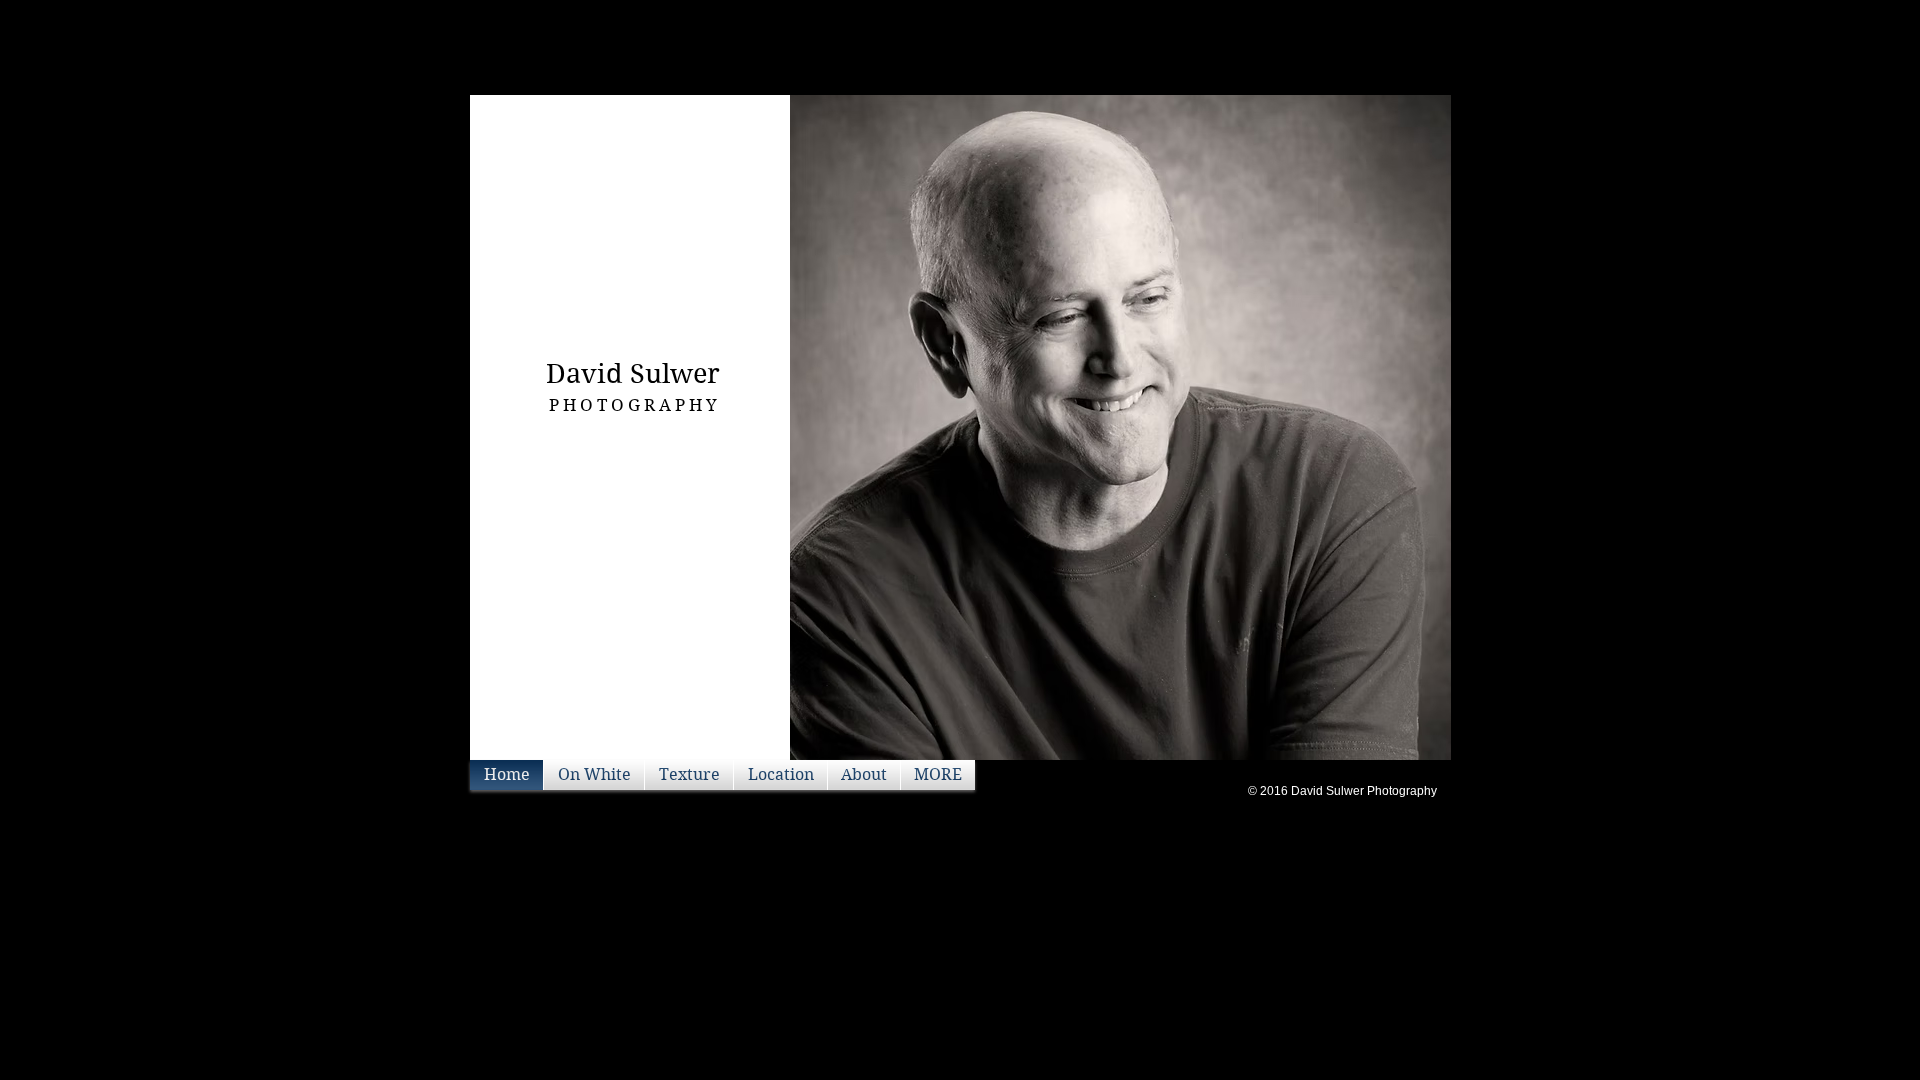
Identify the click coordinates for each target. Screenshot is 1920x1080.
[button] (1120, 427)
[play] (1402, 742)
